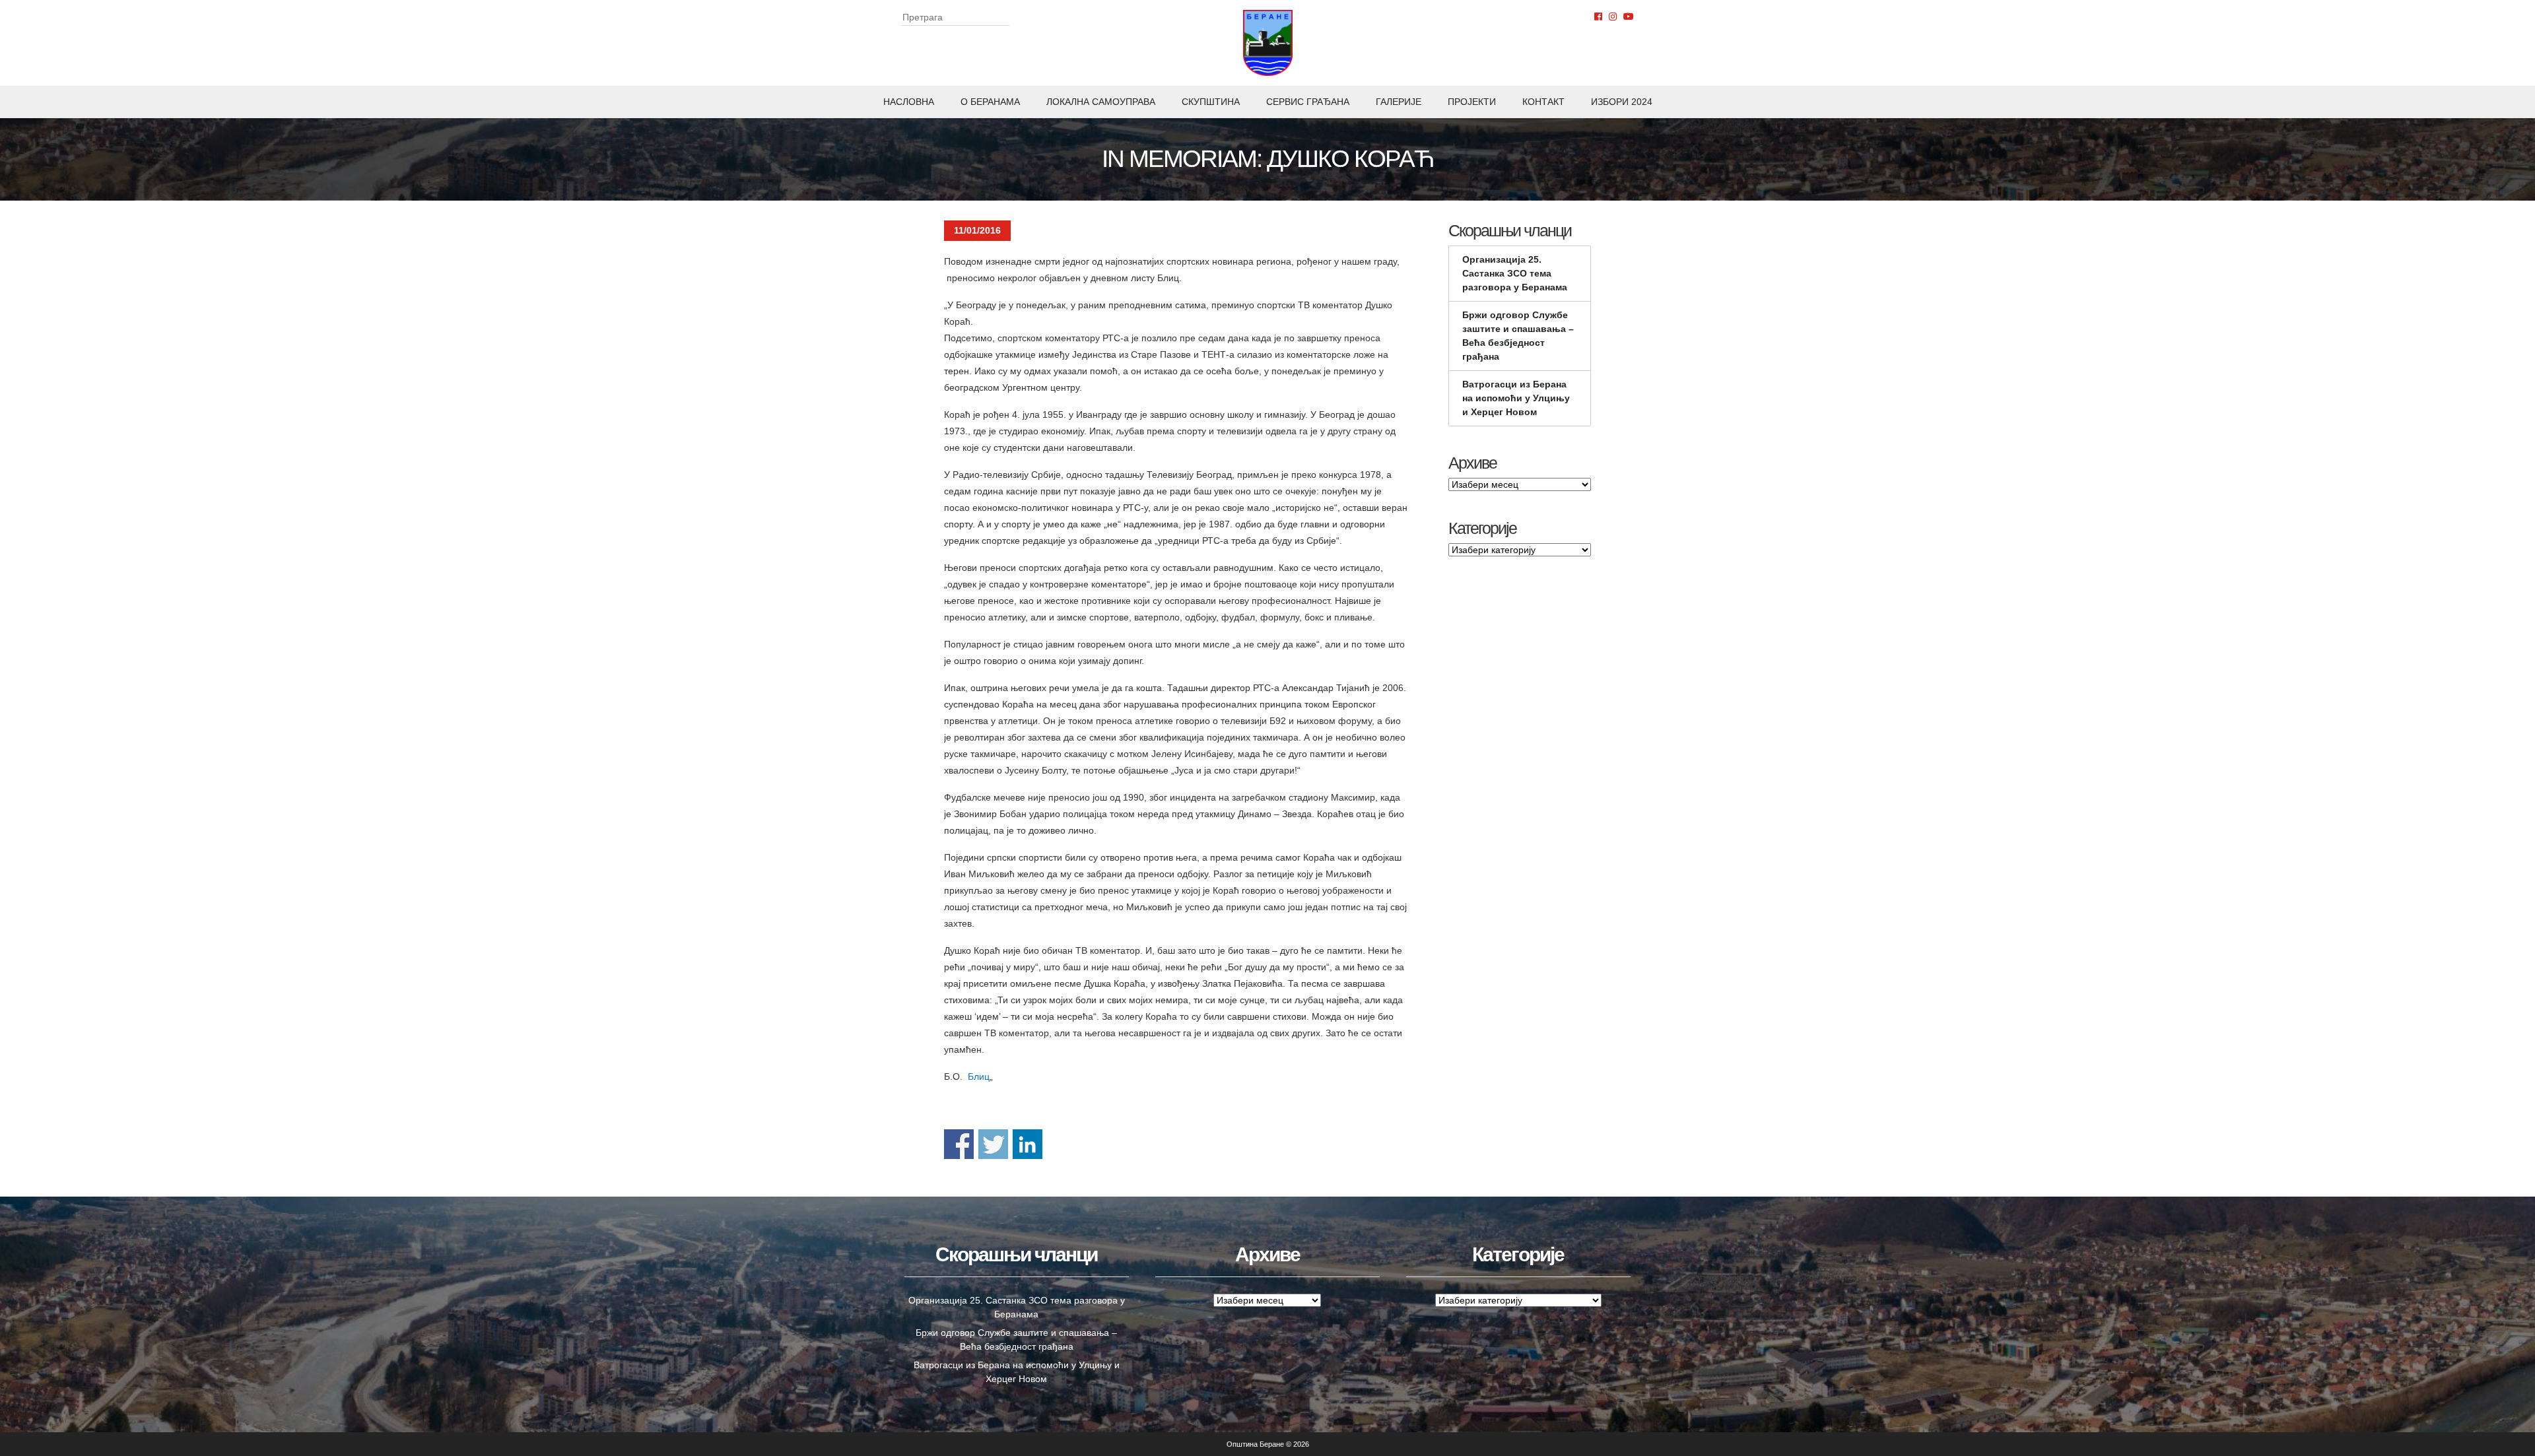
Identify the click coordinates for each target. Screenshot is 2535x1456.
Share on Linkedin (1028, 1144)
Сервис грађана (1308, 102)
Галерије (1399, 102)
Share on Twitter (993, 1144)
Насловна (909, 102)
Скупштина (1211, 102)
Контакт (1543, 102)
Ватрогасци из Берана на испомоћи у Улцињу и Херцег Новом (1516, 398)
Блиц (979, 1076)
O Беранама (990, 102)
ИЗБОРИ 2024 (1622, 102)
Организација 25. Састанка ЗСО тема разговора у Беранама (1515, 273)
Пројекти (1472, 102)
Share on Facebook (959, 1144)
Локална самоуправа (1101, 102)
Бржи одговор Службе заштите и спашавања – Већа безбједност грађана (1518, 336)
